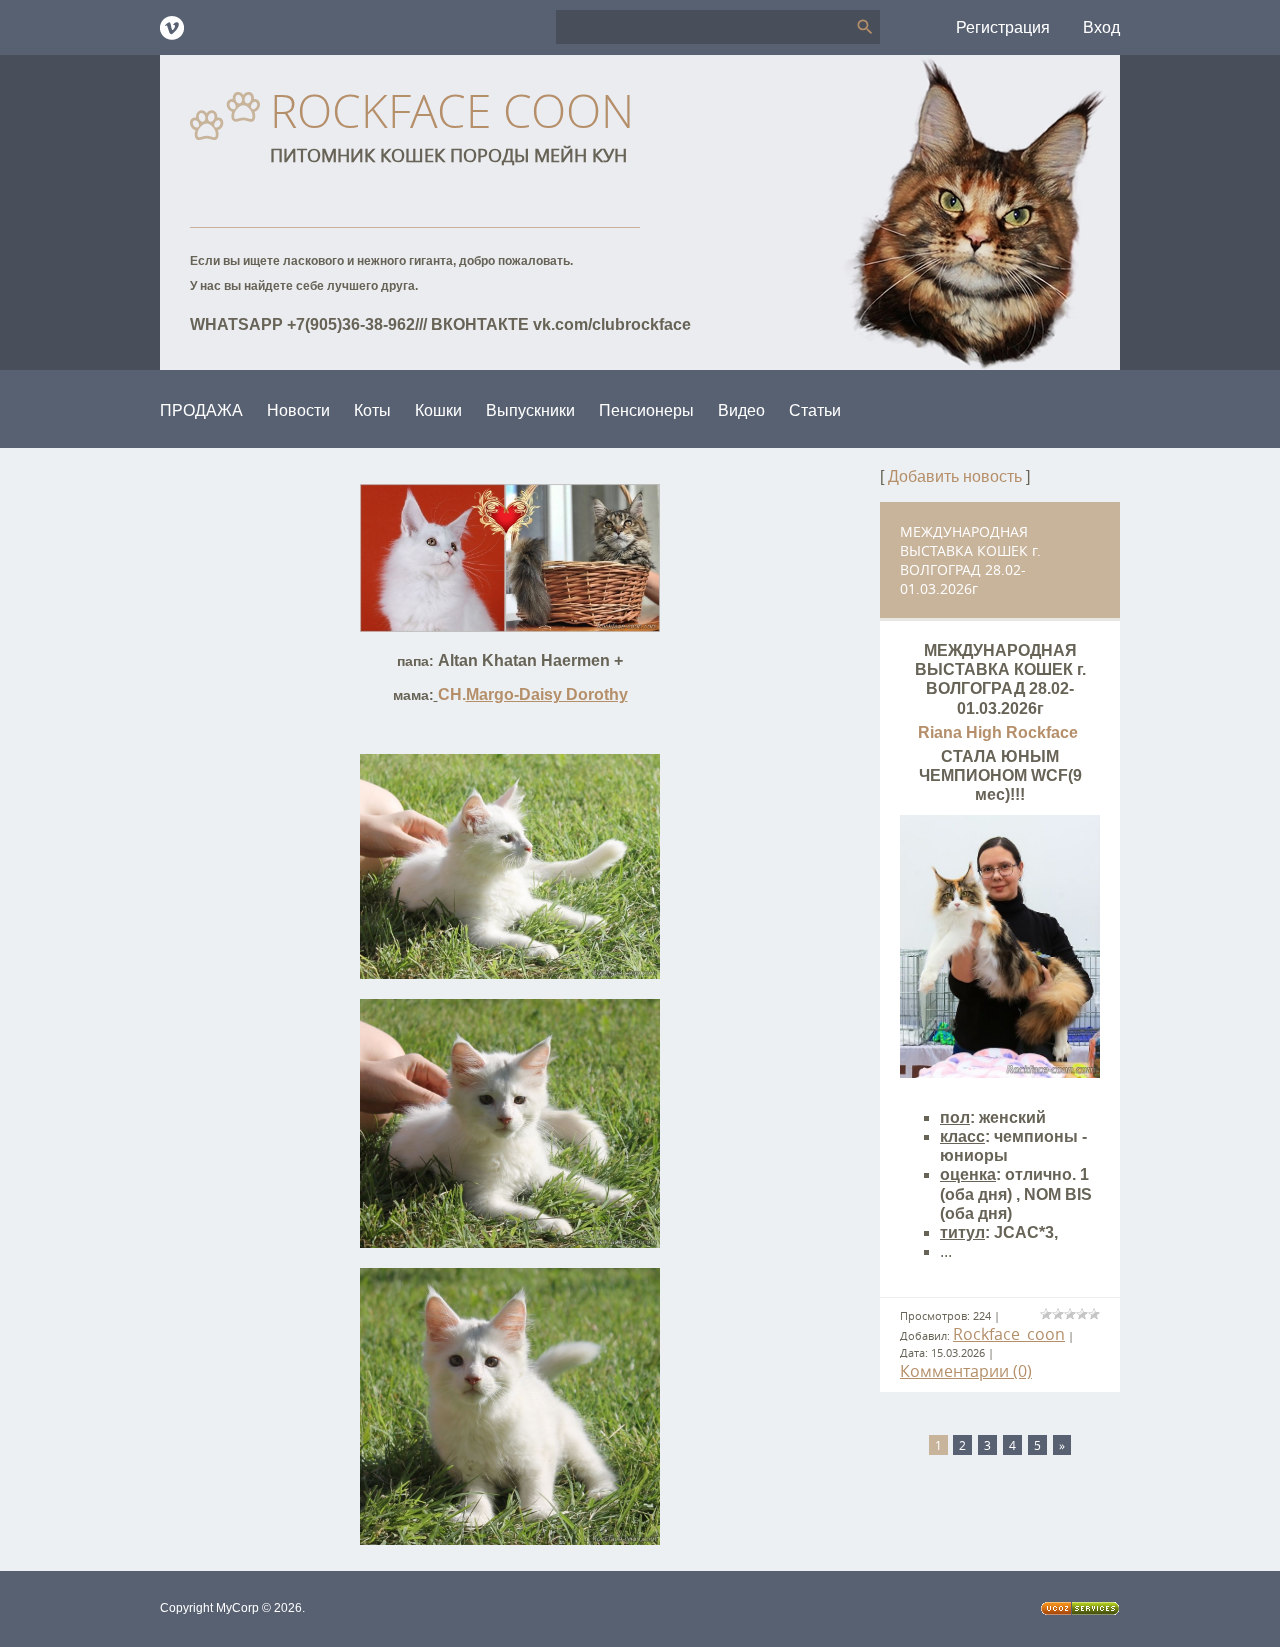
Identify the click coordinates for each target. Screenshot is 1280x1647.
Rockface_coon (1009, 1334)
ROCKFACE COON (452, 110)
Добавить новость (955, 476)
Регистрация (1003, 27)
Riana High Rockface (1000, 732)
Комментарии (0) (966, 1371)
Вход (1101, 27)
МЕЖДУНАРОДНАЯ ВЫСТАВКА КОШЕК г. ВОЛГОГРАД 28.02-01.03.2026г (970, 560)
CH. (533, 694)
